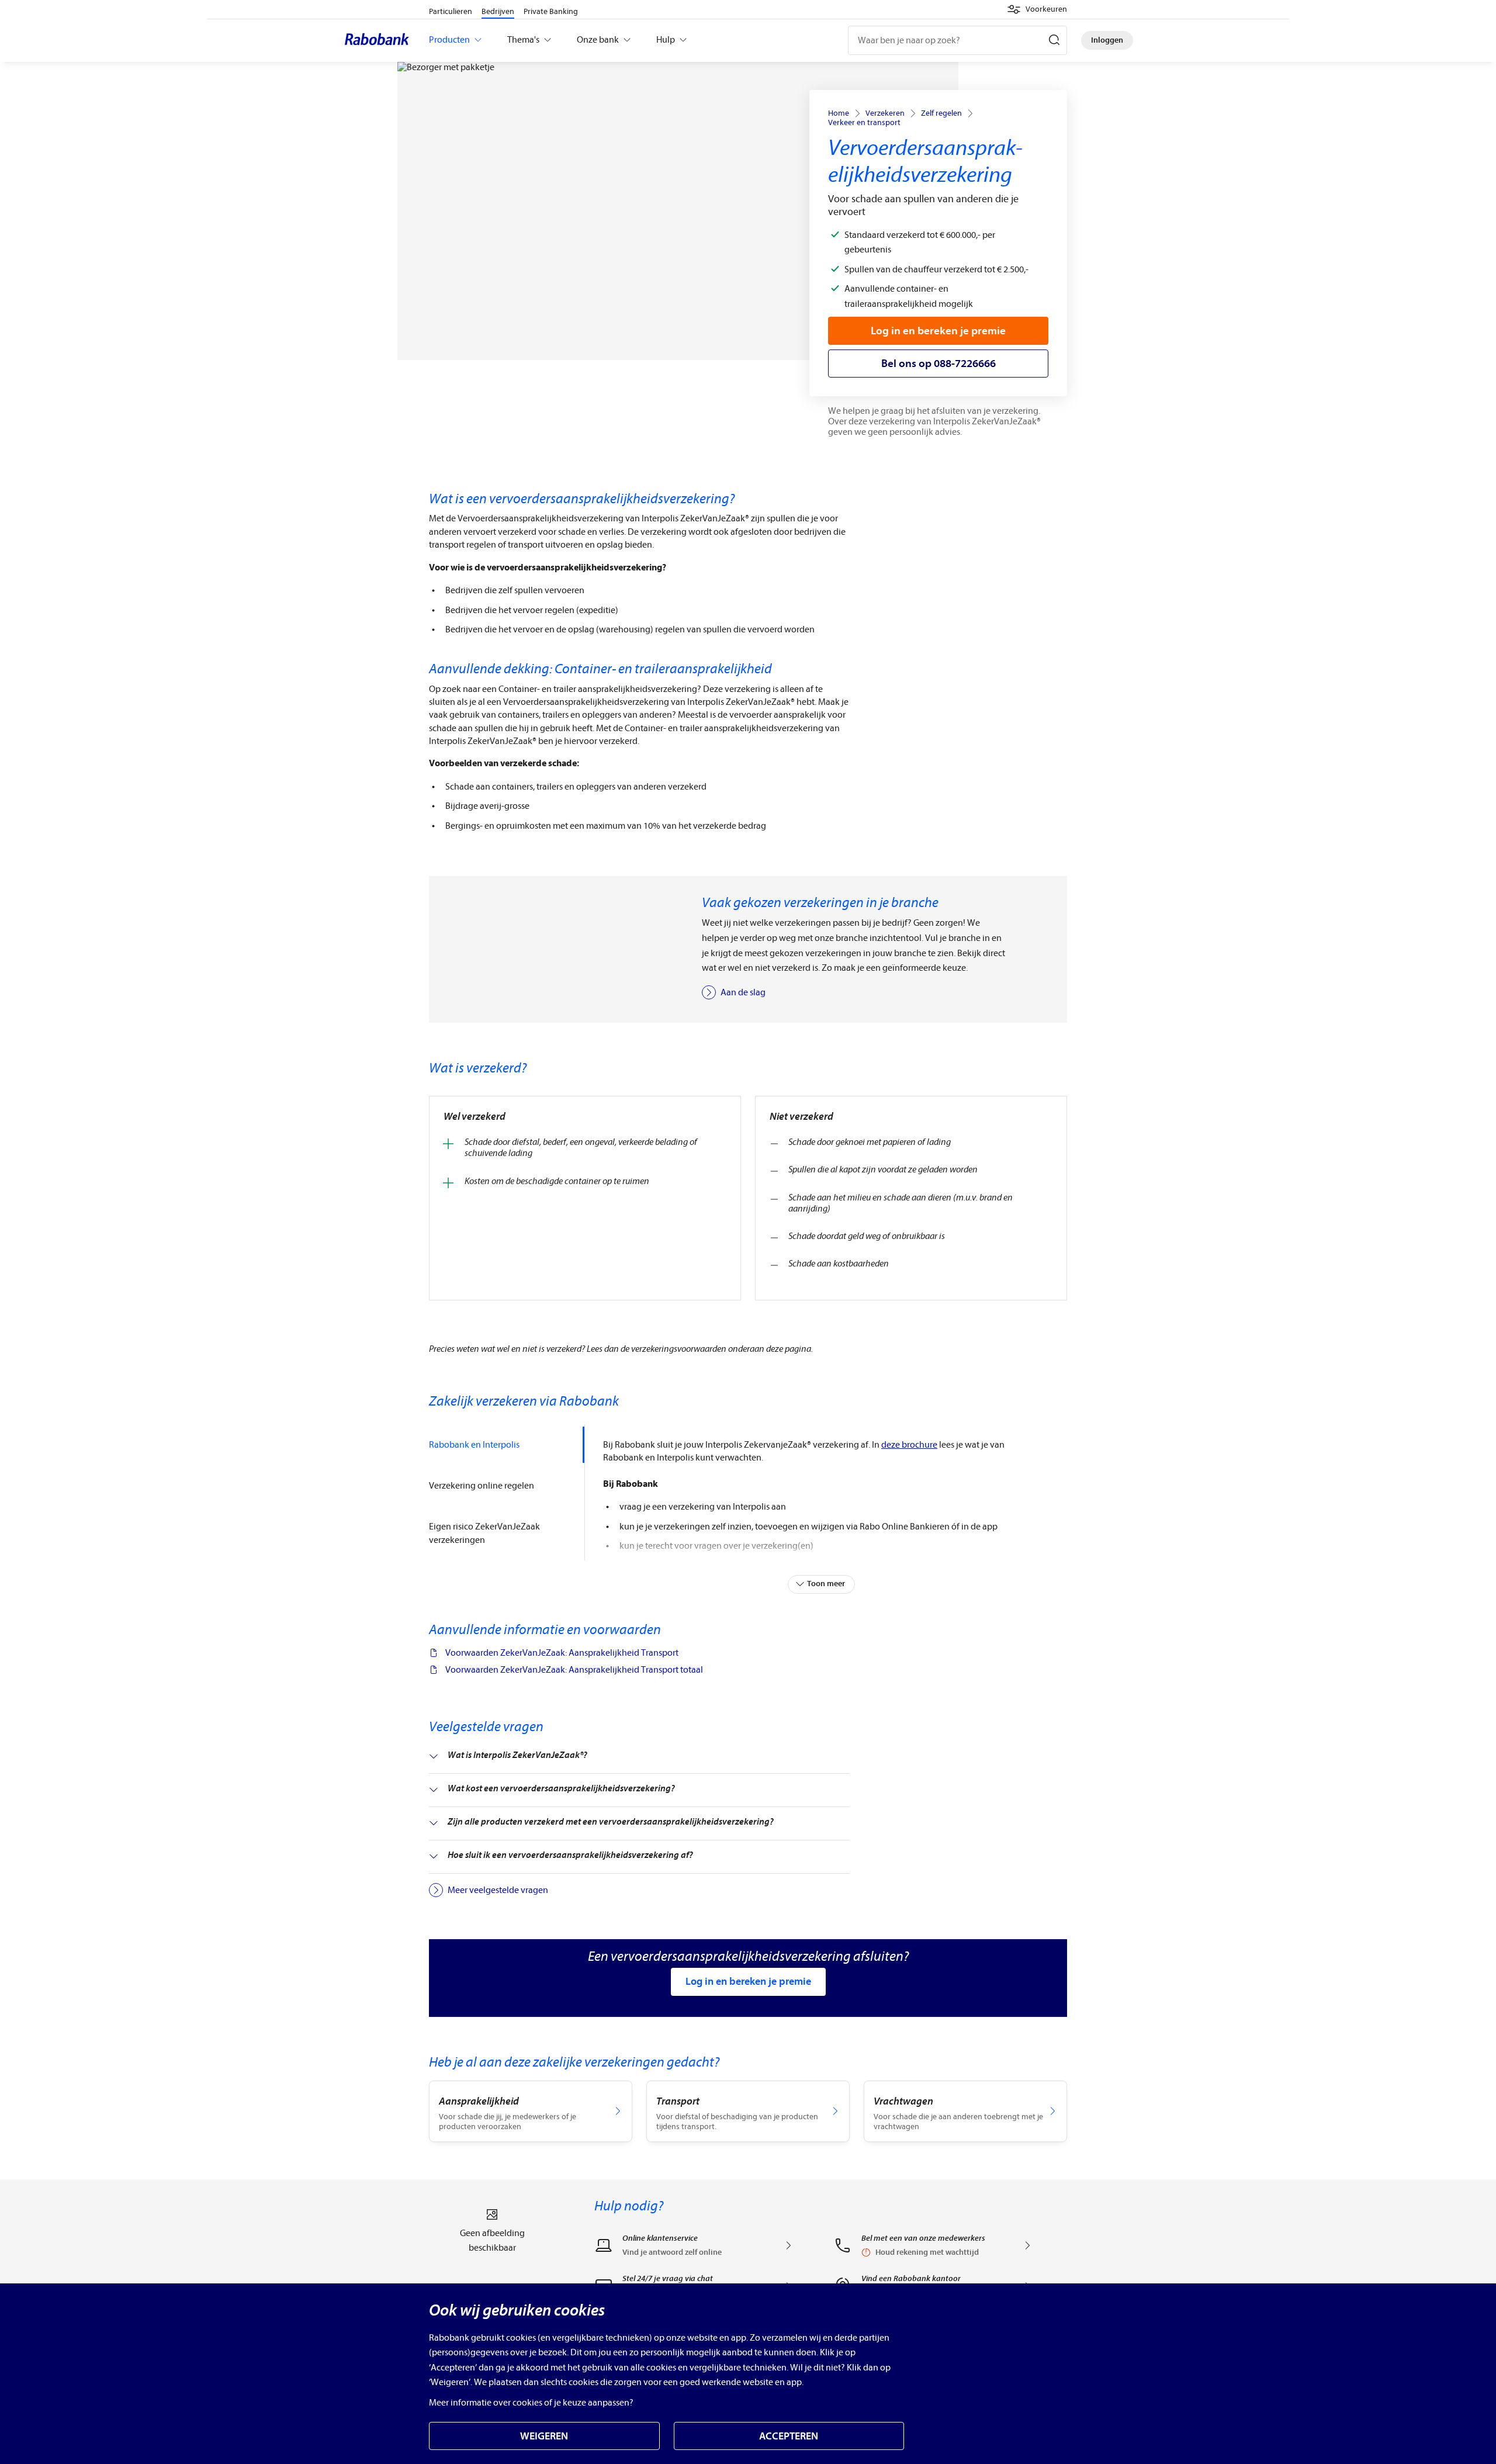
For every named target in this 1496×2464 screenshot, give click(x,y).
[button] (1037, 9)
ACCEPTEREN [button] (789, 2436)
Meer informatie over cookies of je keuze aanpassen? (531, 2403)
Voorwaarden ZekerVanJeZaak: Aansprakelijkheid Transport (562, 1653)
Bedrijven (498, 11)
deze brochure (909, 1445)
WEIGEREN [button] (544, 2436)
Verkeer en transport (864, 123)
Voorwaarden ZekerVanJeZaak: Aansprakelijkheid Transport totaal (574, 1670)
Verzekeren (885, 113)
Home (839, 113)
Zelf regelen (941, 113)
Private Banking (551, 11)
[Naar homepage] (380, 40)
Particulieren (451, 11)
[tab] (507, 1445)
